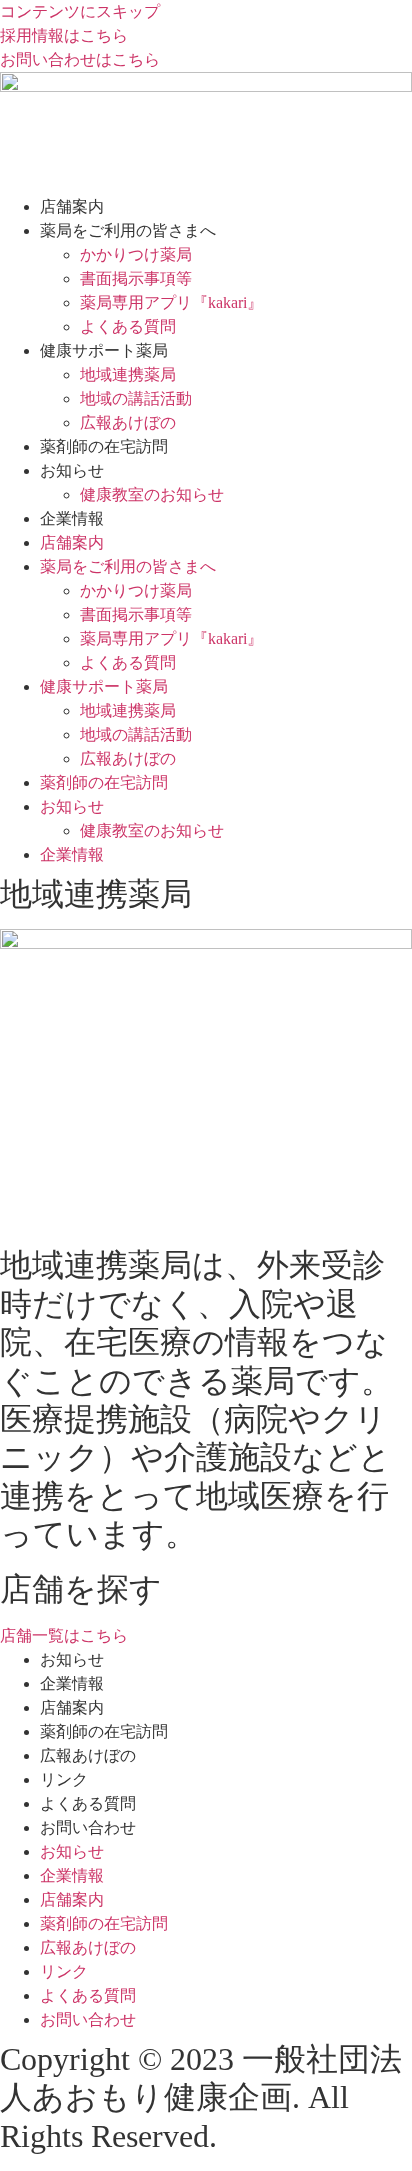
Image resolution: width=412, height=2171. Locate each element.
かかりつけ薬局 (136, 254)
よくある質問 (128, 326)
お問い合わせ (88, 1827)
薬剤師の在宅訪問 (104, 446)
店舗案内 (72, 206)
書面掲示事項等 (136, 278)
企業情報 (72, 518)
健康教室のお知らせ (152, 494)
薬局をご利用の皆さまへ (128, 230)
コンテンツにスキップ (80, 11)
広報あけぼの (128, 422)
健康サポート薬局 (104, 350)
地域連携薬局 (128, 374)
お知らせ (72, 470)
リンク (64, 1779)
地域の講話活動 (136, 398)
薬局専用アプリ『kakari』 (171, 302)
